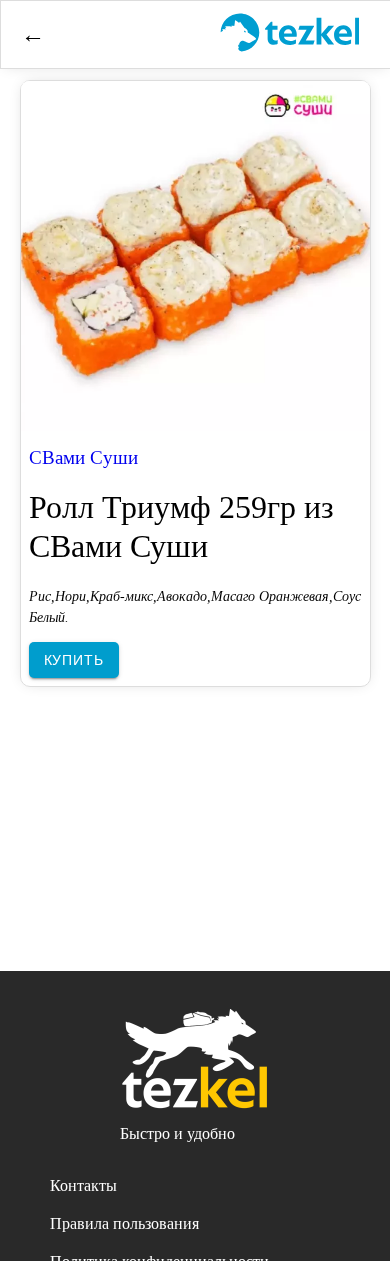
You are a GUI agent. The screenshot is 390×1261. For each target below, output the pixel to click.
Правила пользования (124, 1223)
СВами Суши (83, 457)
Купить (74, 660)
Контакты (83, 1185)
